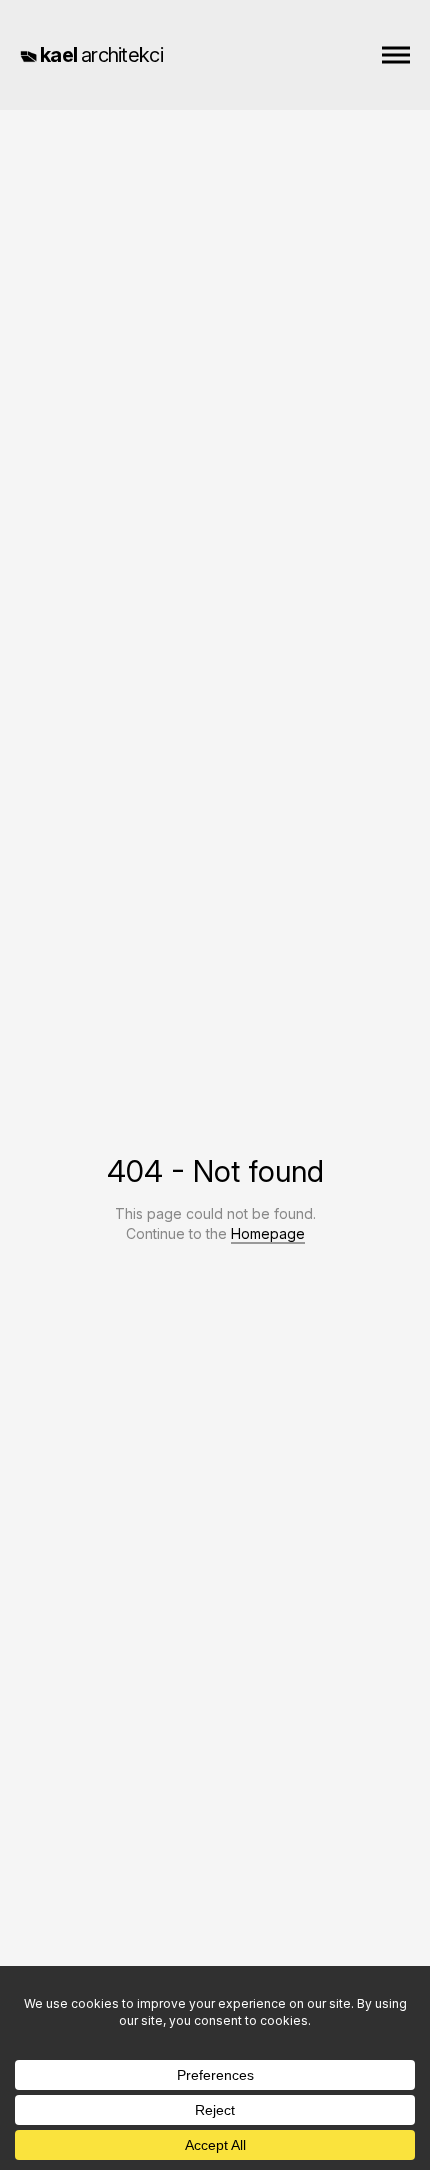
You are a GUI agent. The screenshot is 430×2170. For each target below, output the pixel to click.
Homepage (268, 1233)
